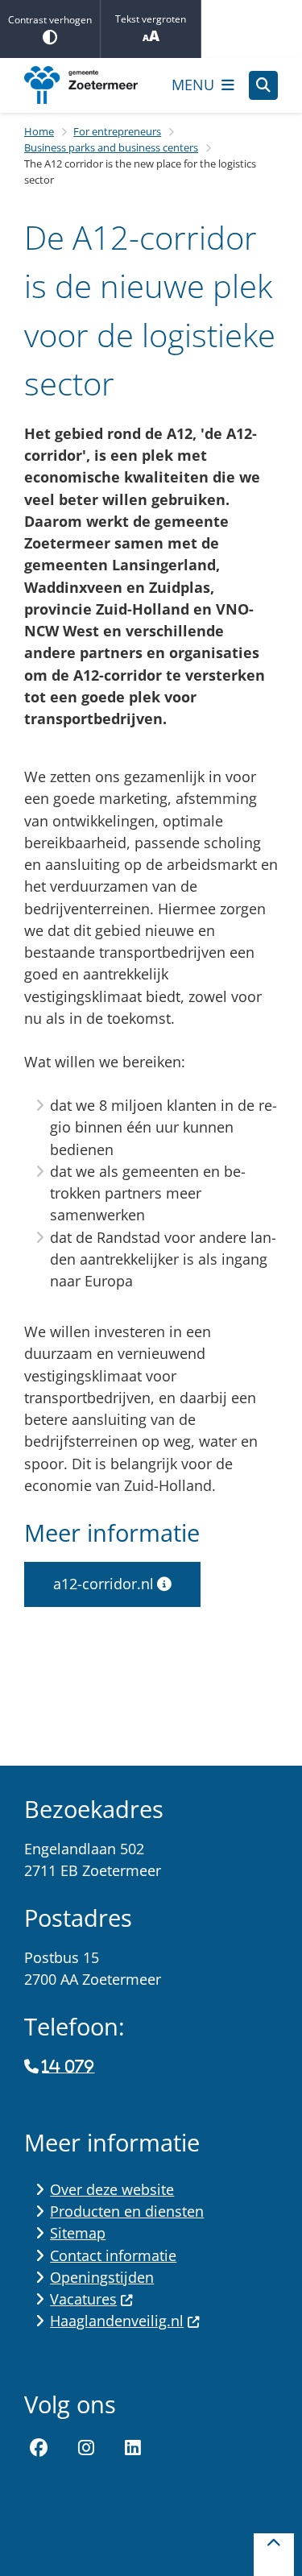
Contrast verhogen (50, 20)
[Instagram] (86, 2448)
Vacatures (83, 2299)
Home (39, 131)
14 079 (68, 2067)
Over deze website (112, 2189)
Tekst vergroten (151, 19)
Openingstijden (102, 2277)
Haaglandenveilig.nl (117, 2321)
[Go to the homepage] (91, 85)
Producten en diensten (127, 2211)
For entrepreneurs (117, 131)
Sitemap (78, 2233)
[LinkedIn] (133, 2448)
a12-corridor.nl (103, 1584)
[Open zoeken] (263, 85)
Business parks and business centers (111, 147)
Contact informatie (113, 2255)
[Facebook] (39, 2448)
